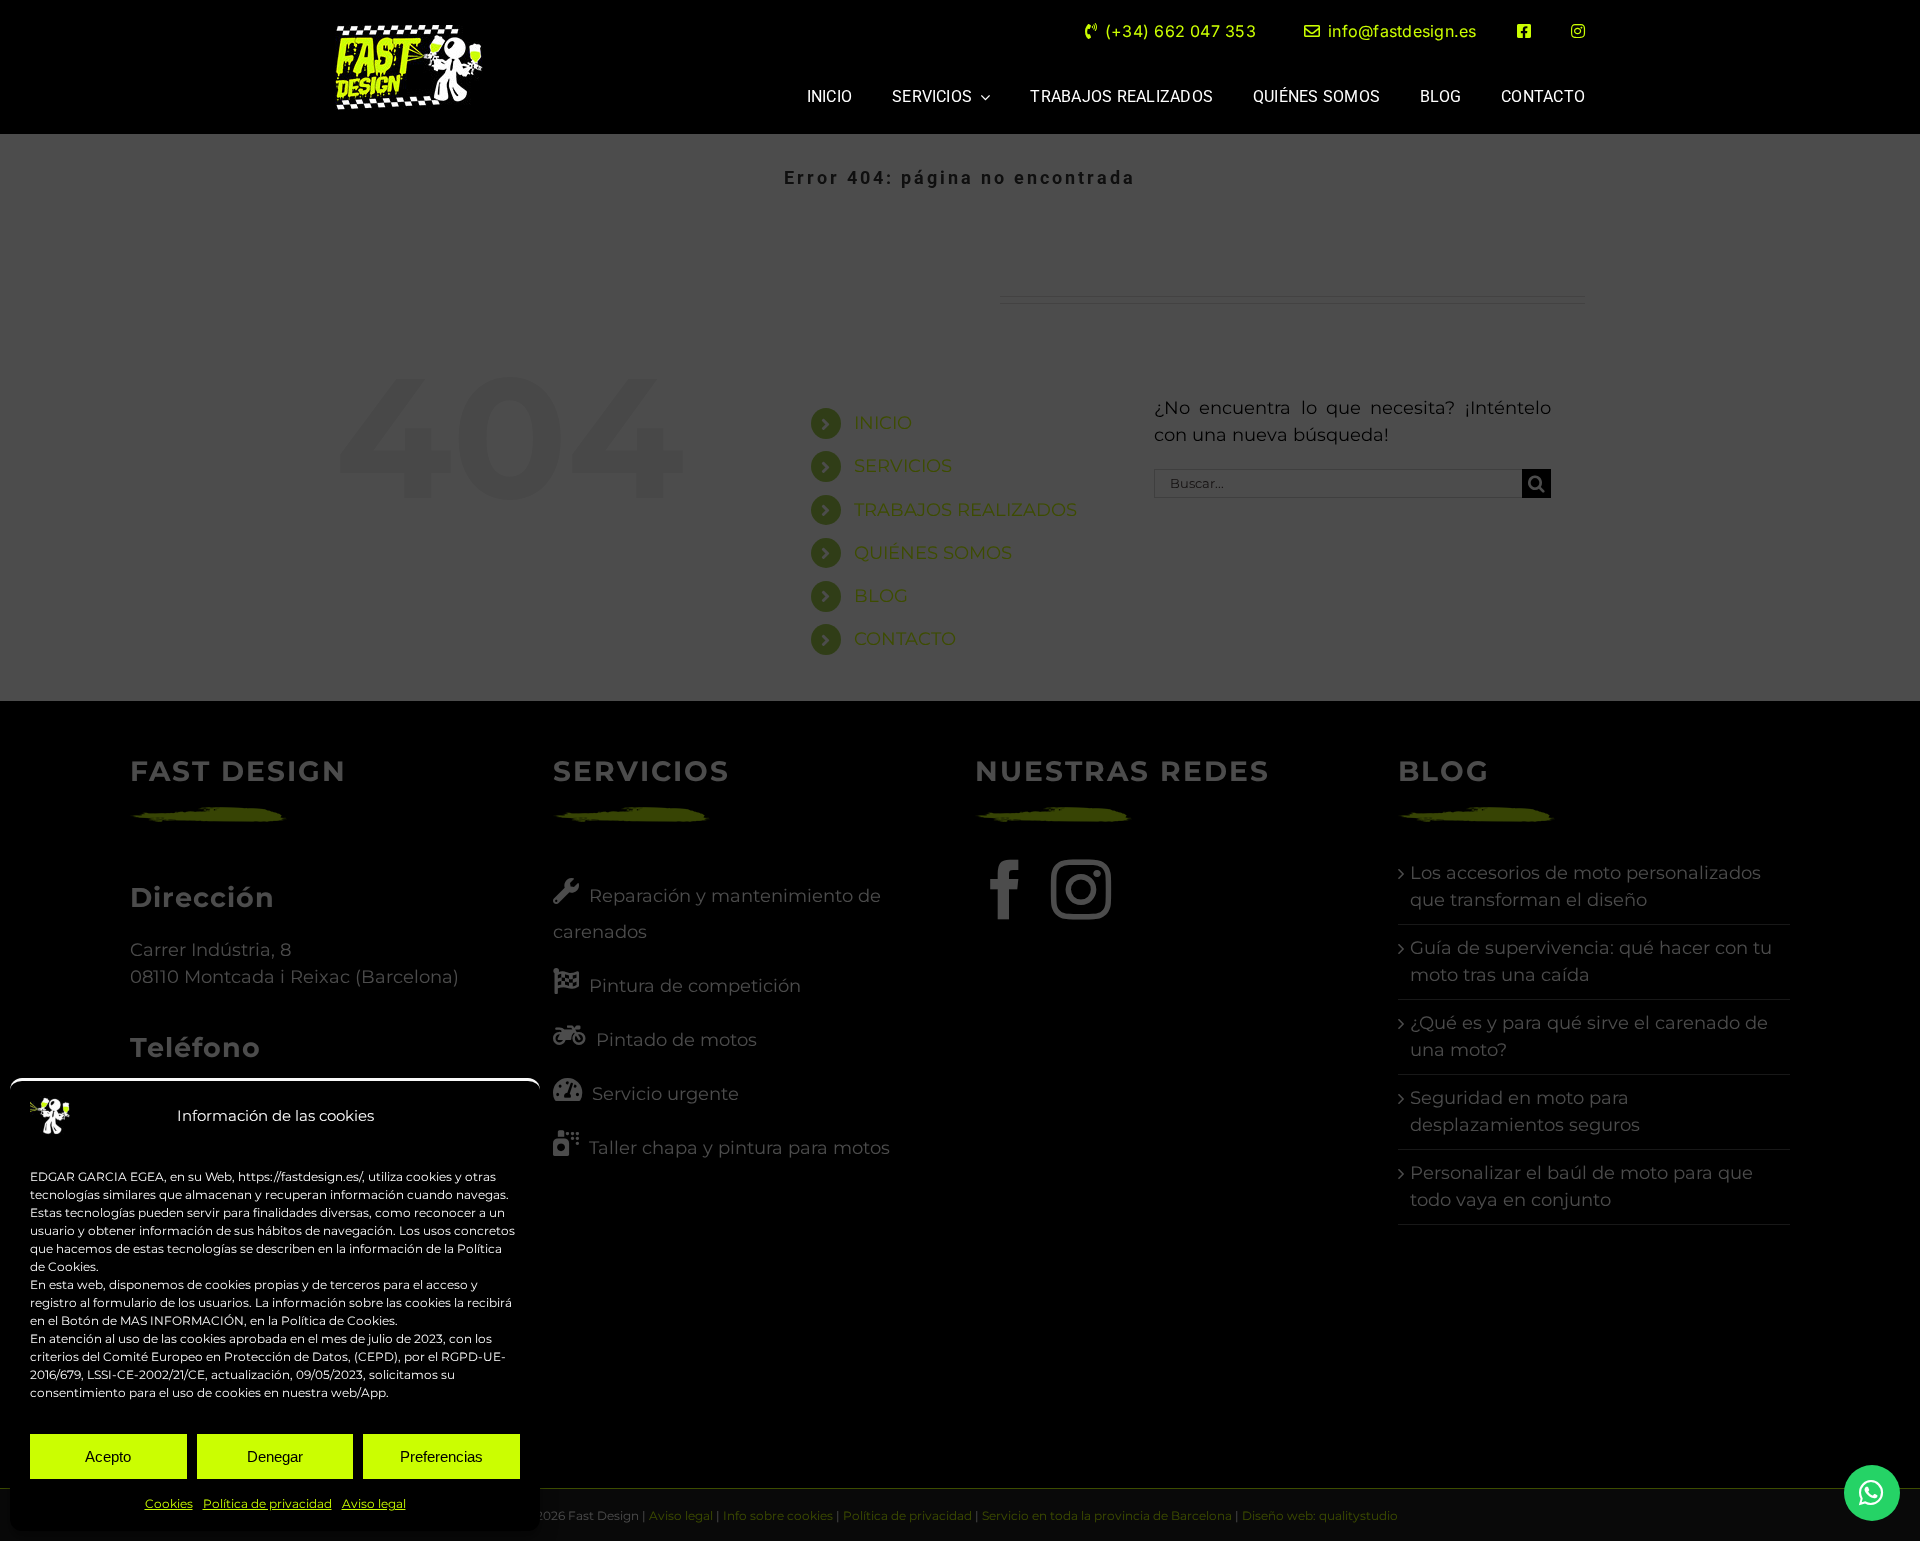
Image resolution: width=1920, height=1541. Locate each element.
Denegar (275, 1456)
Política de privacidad (267, 1503)
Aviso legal (374, 1503)
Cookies (169, 1503)
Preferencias (441, 1456)
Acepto (108, 1456)
